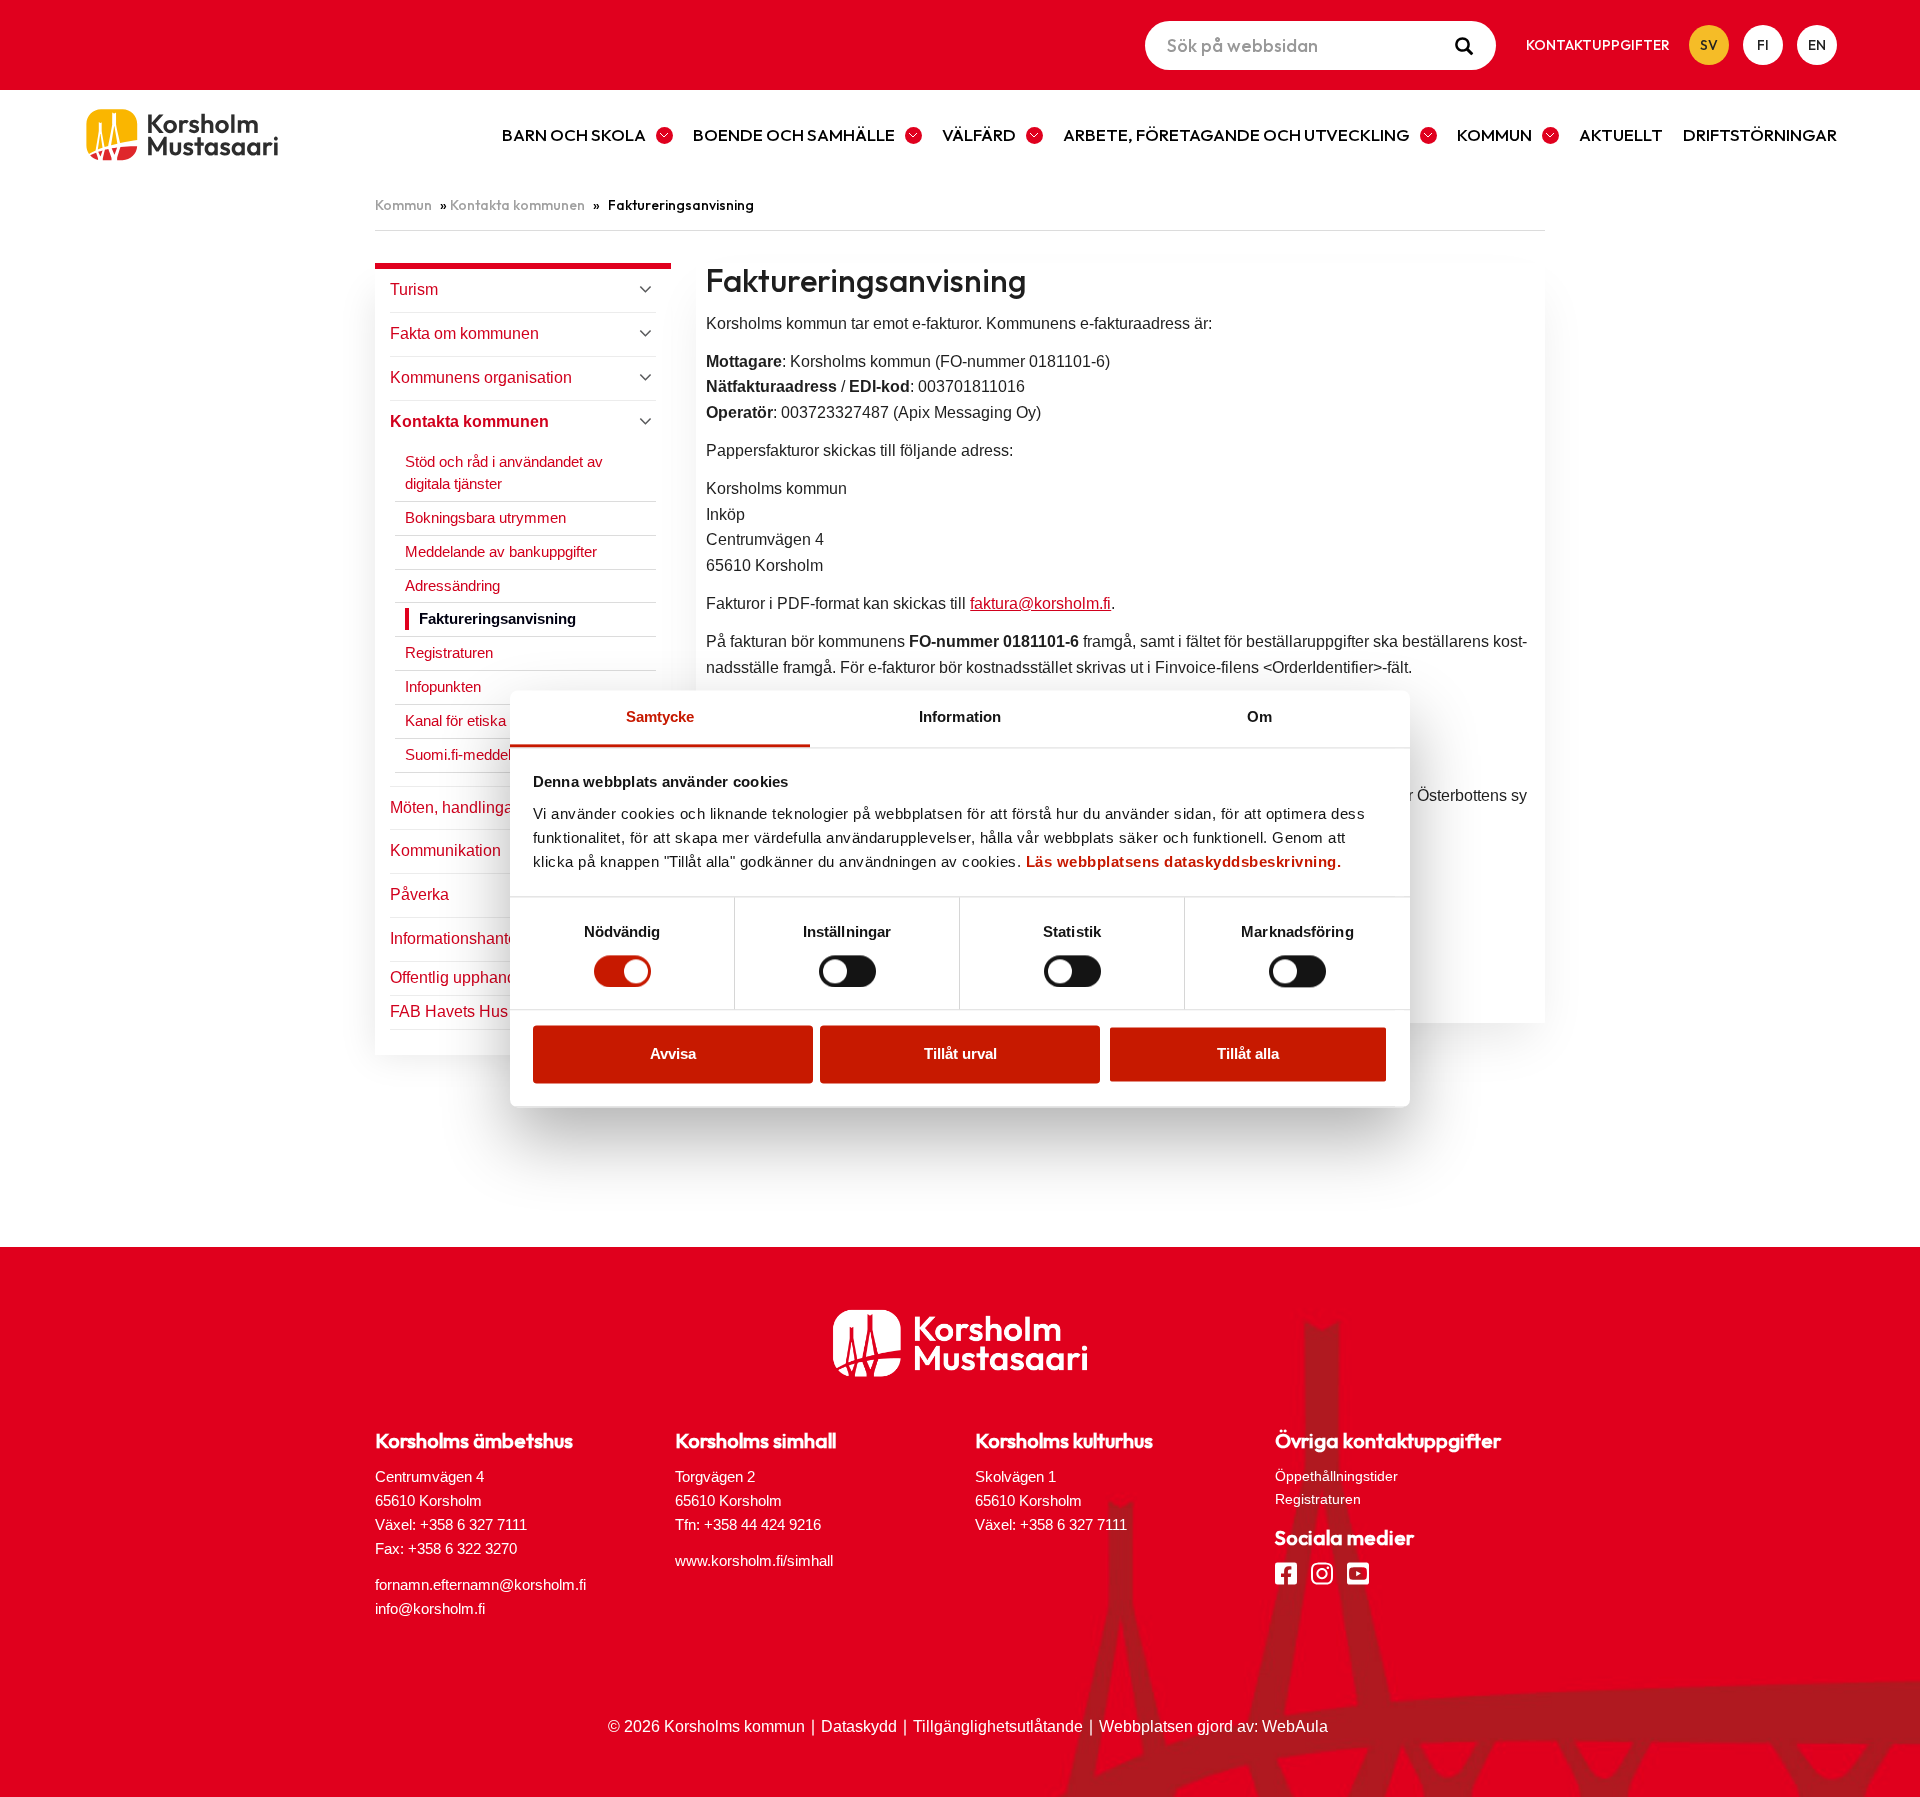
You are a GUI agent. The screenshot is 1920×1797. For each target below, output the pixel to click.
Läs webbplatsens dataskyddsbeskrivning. (1184, 861)
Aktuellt (1621, 134)
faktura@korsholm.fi (1040, 603)
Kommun (1494, 134)
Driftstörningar (1760, 134)
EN (1817, 45)
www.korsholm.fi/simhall (754, 1560)
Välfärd (979, 134)
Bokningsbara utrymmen (485, 517)
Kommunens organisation (481, 377)
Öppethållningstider (1336, 1476)
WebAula (1295, 1726)
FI (1763, 45)
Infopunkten (443, 686)
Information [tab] (960, 716)
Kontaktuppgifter (1598, 45)
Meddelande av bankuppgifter (501, 551)
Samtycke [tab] (660, 716)
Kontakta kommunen (517, 205)
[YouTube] (1358, 1572)
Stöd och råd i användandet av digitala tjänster (504, 472)
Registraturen (449, 652)
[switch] (847, 971)
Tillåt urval (960, 1054)
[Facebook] (1286, 1572)
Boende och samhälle (794, 134)
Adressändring (452, 585)
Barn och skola (574, 134)
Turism (414, 289)
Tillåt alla (1248, 1054)
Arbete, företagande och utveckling (1236, 134)
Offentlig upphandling (466, 977)
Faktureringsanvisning (497, 618)
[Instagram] (1322, 1572)
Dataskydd (859, 1726)
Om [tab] (1259, 716)
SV (1709, 45)
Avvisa (673, 1054)
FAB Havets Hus (449, 1011)
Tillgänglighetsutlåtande (998, 1726)
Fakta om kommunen (464, 333)
